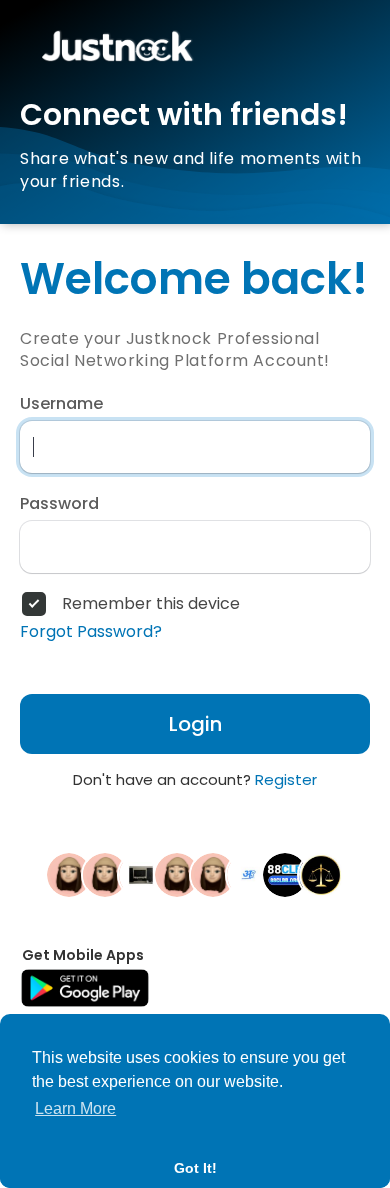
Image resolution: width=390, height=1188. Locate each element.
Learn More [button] (75, 1108)
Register (286, 779)
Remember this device (151, 604)
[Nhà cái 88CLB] (285, 874)
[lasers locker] (105, 874)
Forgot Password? (91, 632)
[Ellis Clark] (69, 874)
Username (61, 404)
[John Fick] (177, 874)
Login (195, 724)
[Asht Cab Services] (249, 874)
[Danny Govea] (213, 874)
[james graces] (321, 874)
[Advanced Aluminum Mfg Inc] (141, 874)
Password (59, 504)
